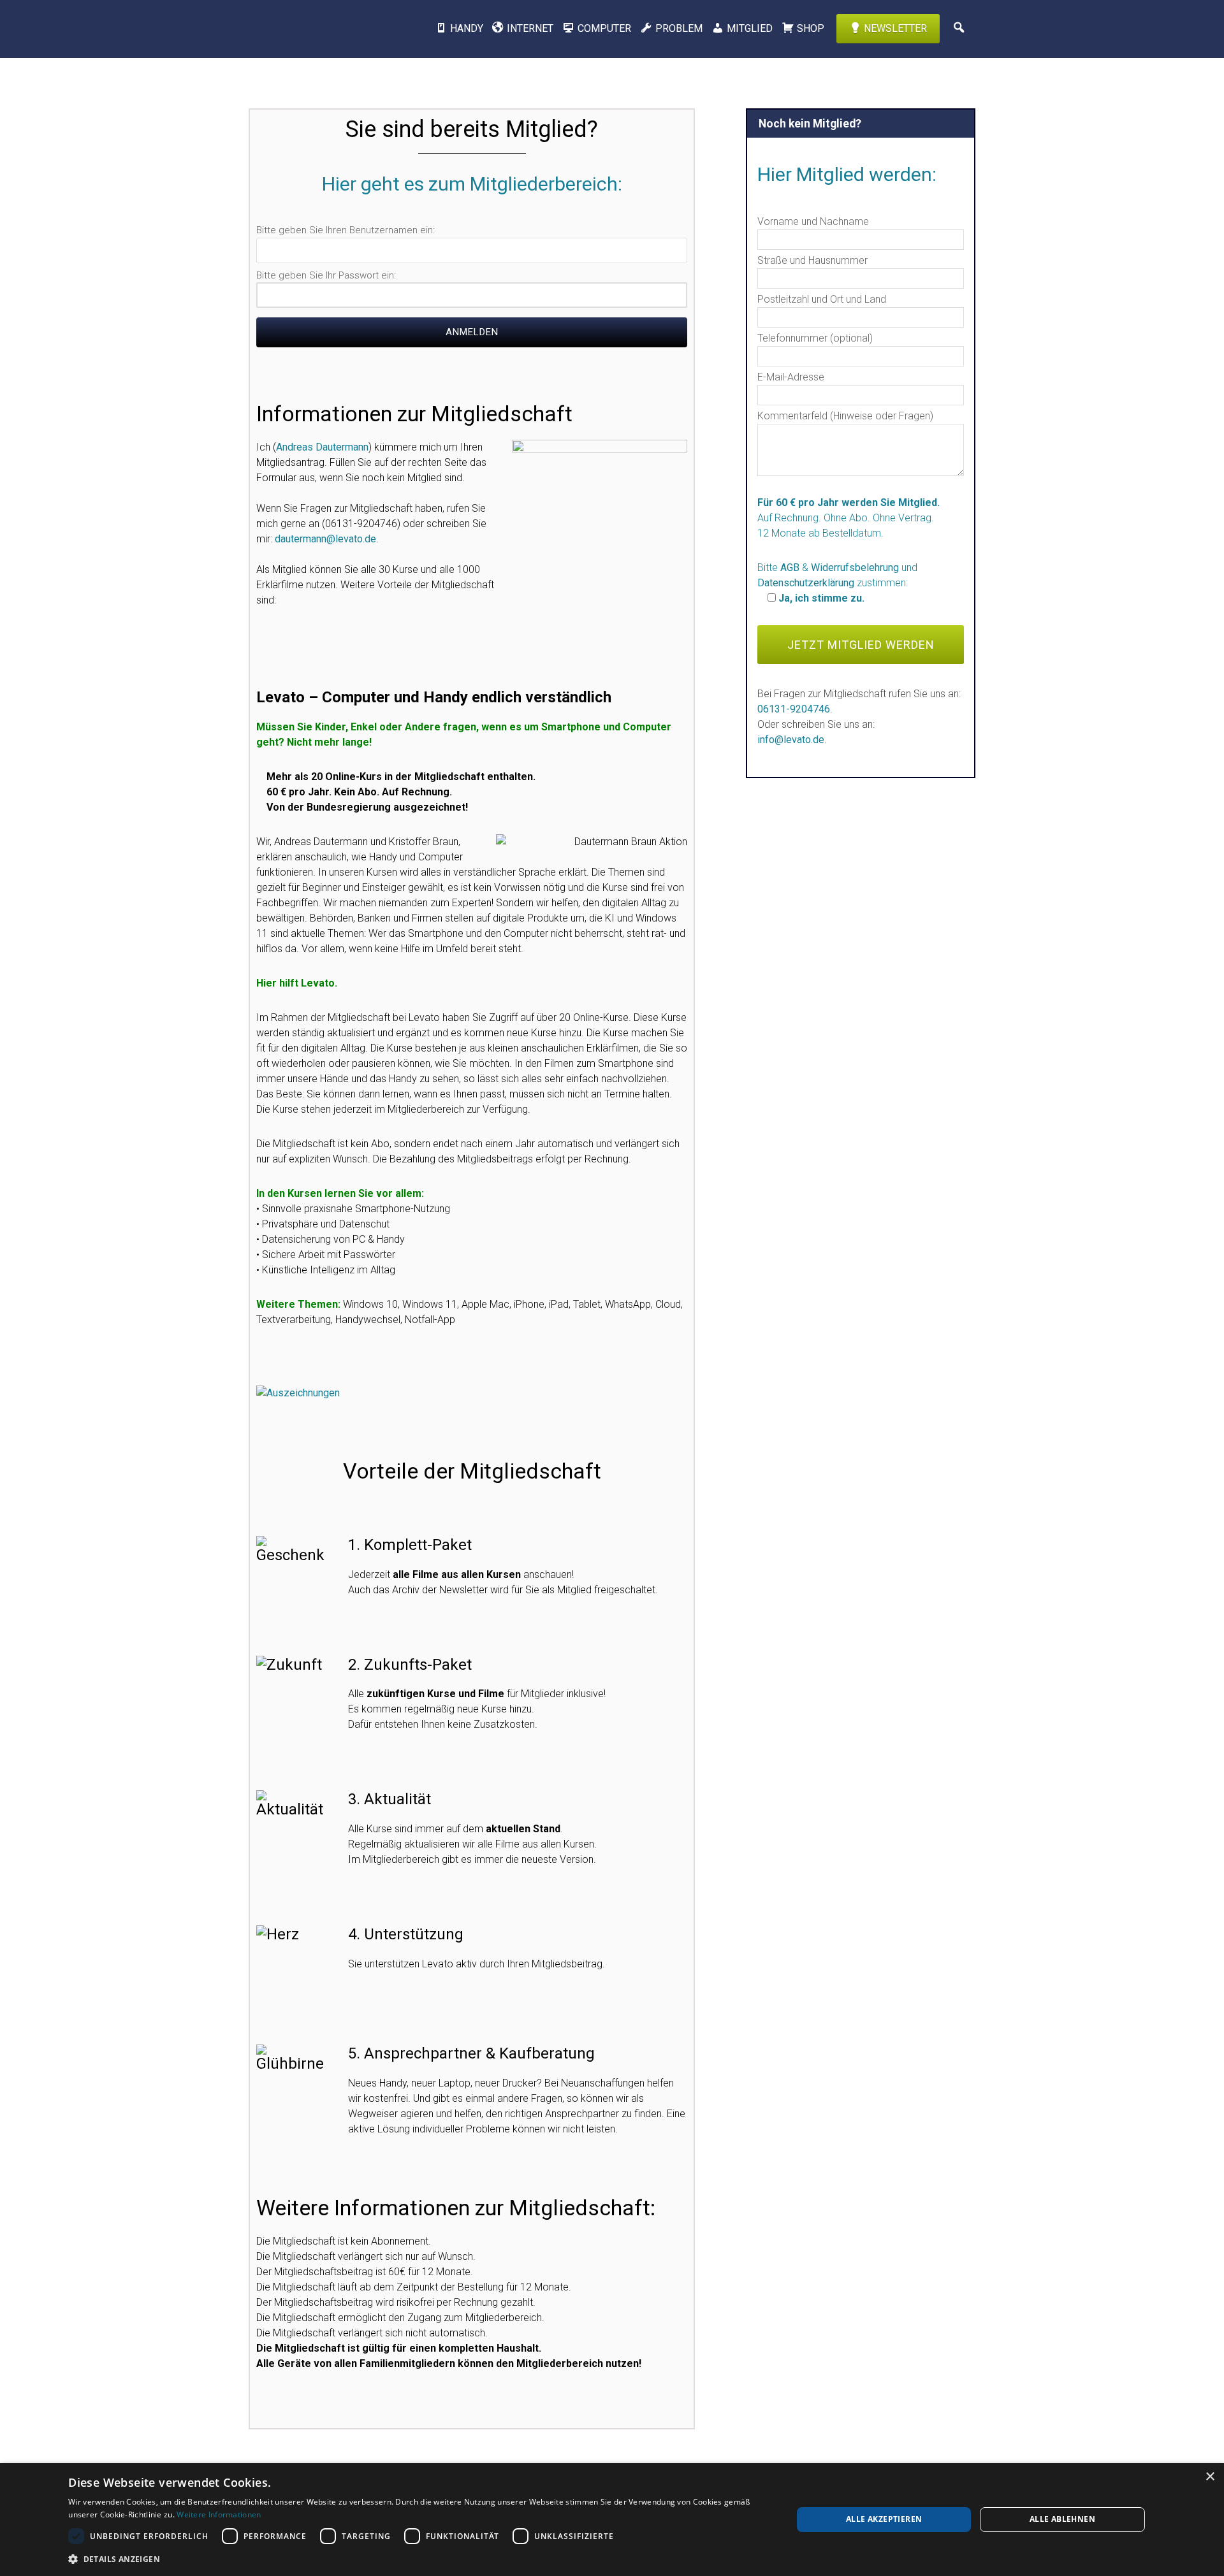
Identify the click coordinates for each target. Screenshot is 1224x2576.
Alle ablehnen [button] (1062, 2519)
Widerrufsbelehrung (855, 568)
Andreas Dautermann (322, 447)
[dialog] (612, 2520)
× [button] (1210, 2477)
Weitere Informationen (219, 2514)
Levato (316, 29)
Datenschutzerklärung (806, 583)
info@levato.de (791, 740)
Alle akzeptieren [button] (884, 2519)
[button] (419, 2559)
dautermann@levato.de (325, 539)
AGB (790, 568)
